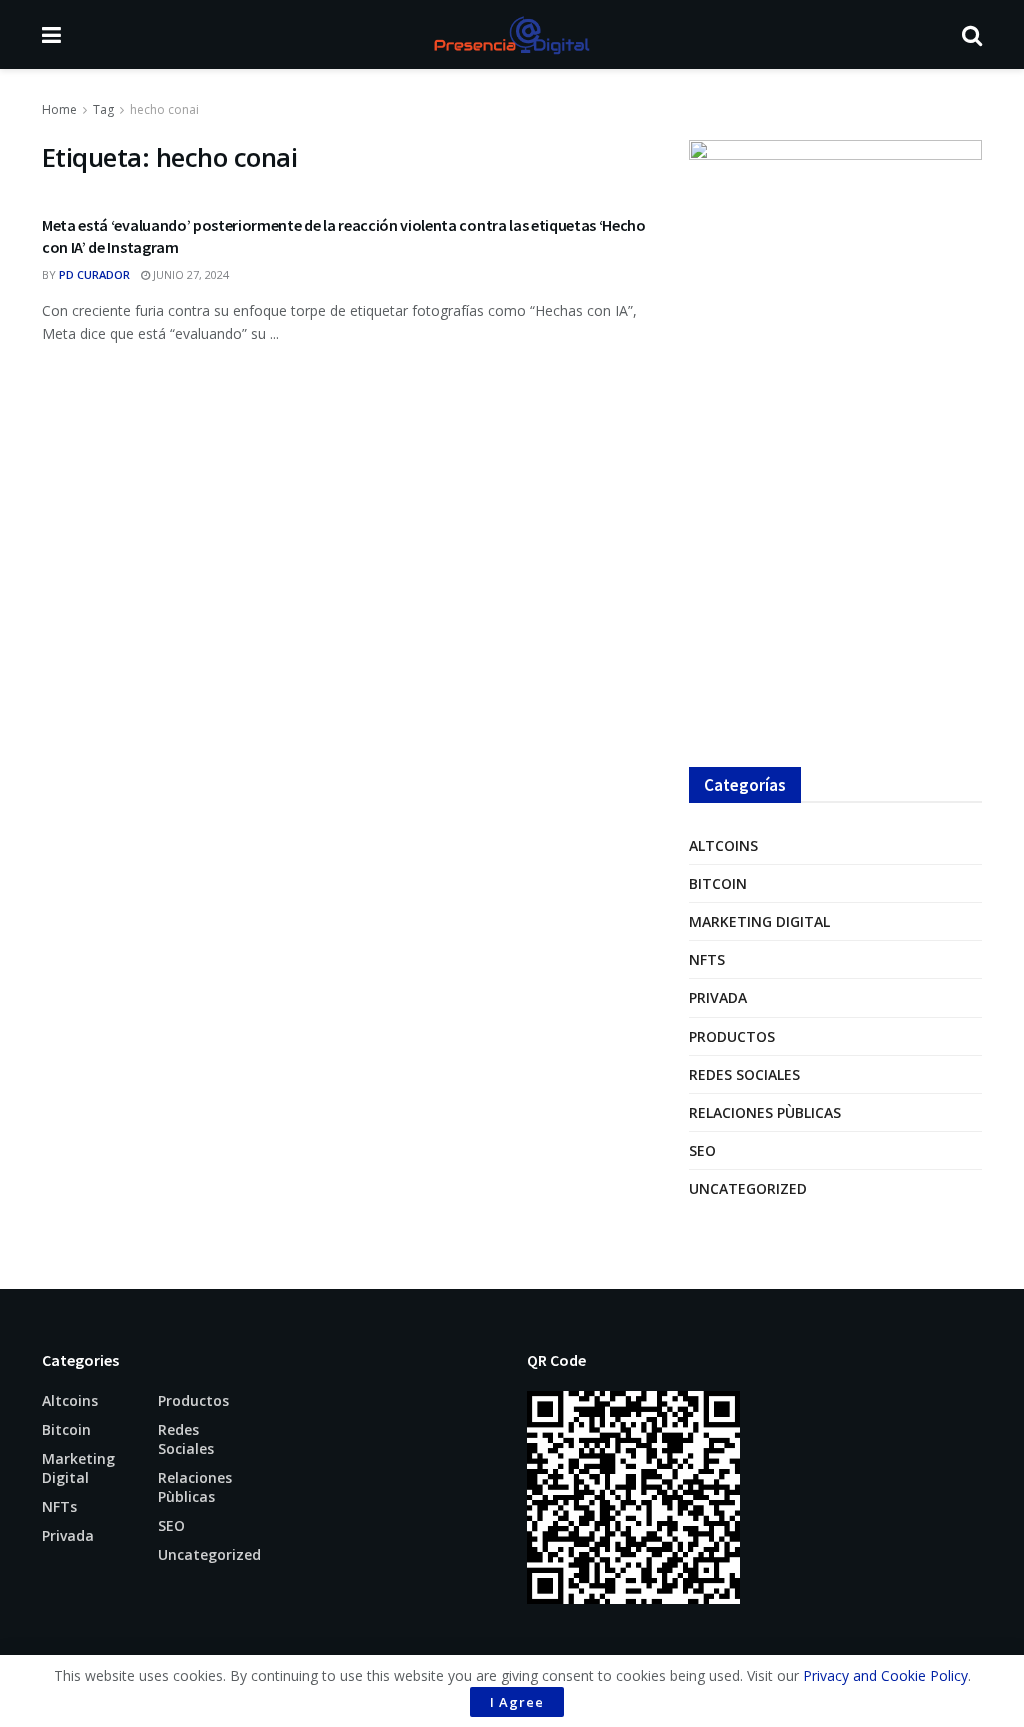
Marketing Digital (759, 921)
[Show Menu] (51, 34)
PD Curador (94, 274)
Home (59, 109)
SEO (702, 1150)
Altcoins (723, 845)
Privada (718, 997)
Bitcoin (718, 883)
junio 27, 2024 (189, 274)
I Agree (517, 1702)
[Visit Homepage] (511, 35)
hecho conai (164, 109)
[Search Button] (972, 34)
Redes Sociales (744, 1074)
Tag (103, 109)
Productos (732, 1036)
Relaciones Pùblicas (765, 1112)
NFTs (707, 959)
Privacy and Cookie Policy (885, 1675)
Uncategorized (748, 1188)
